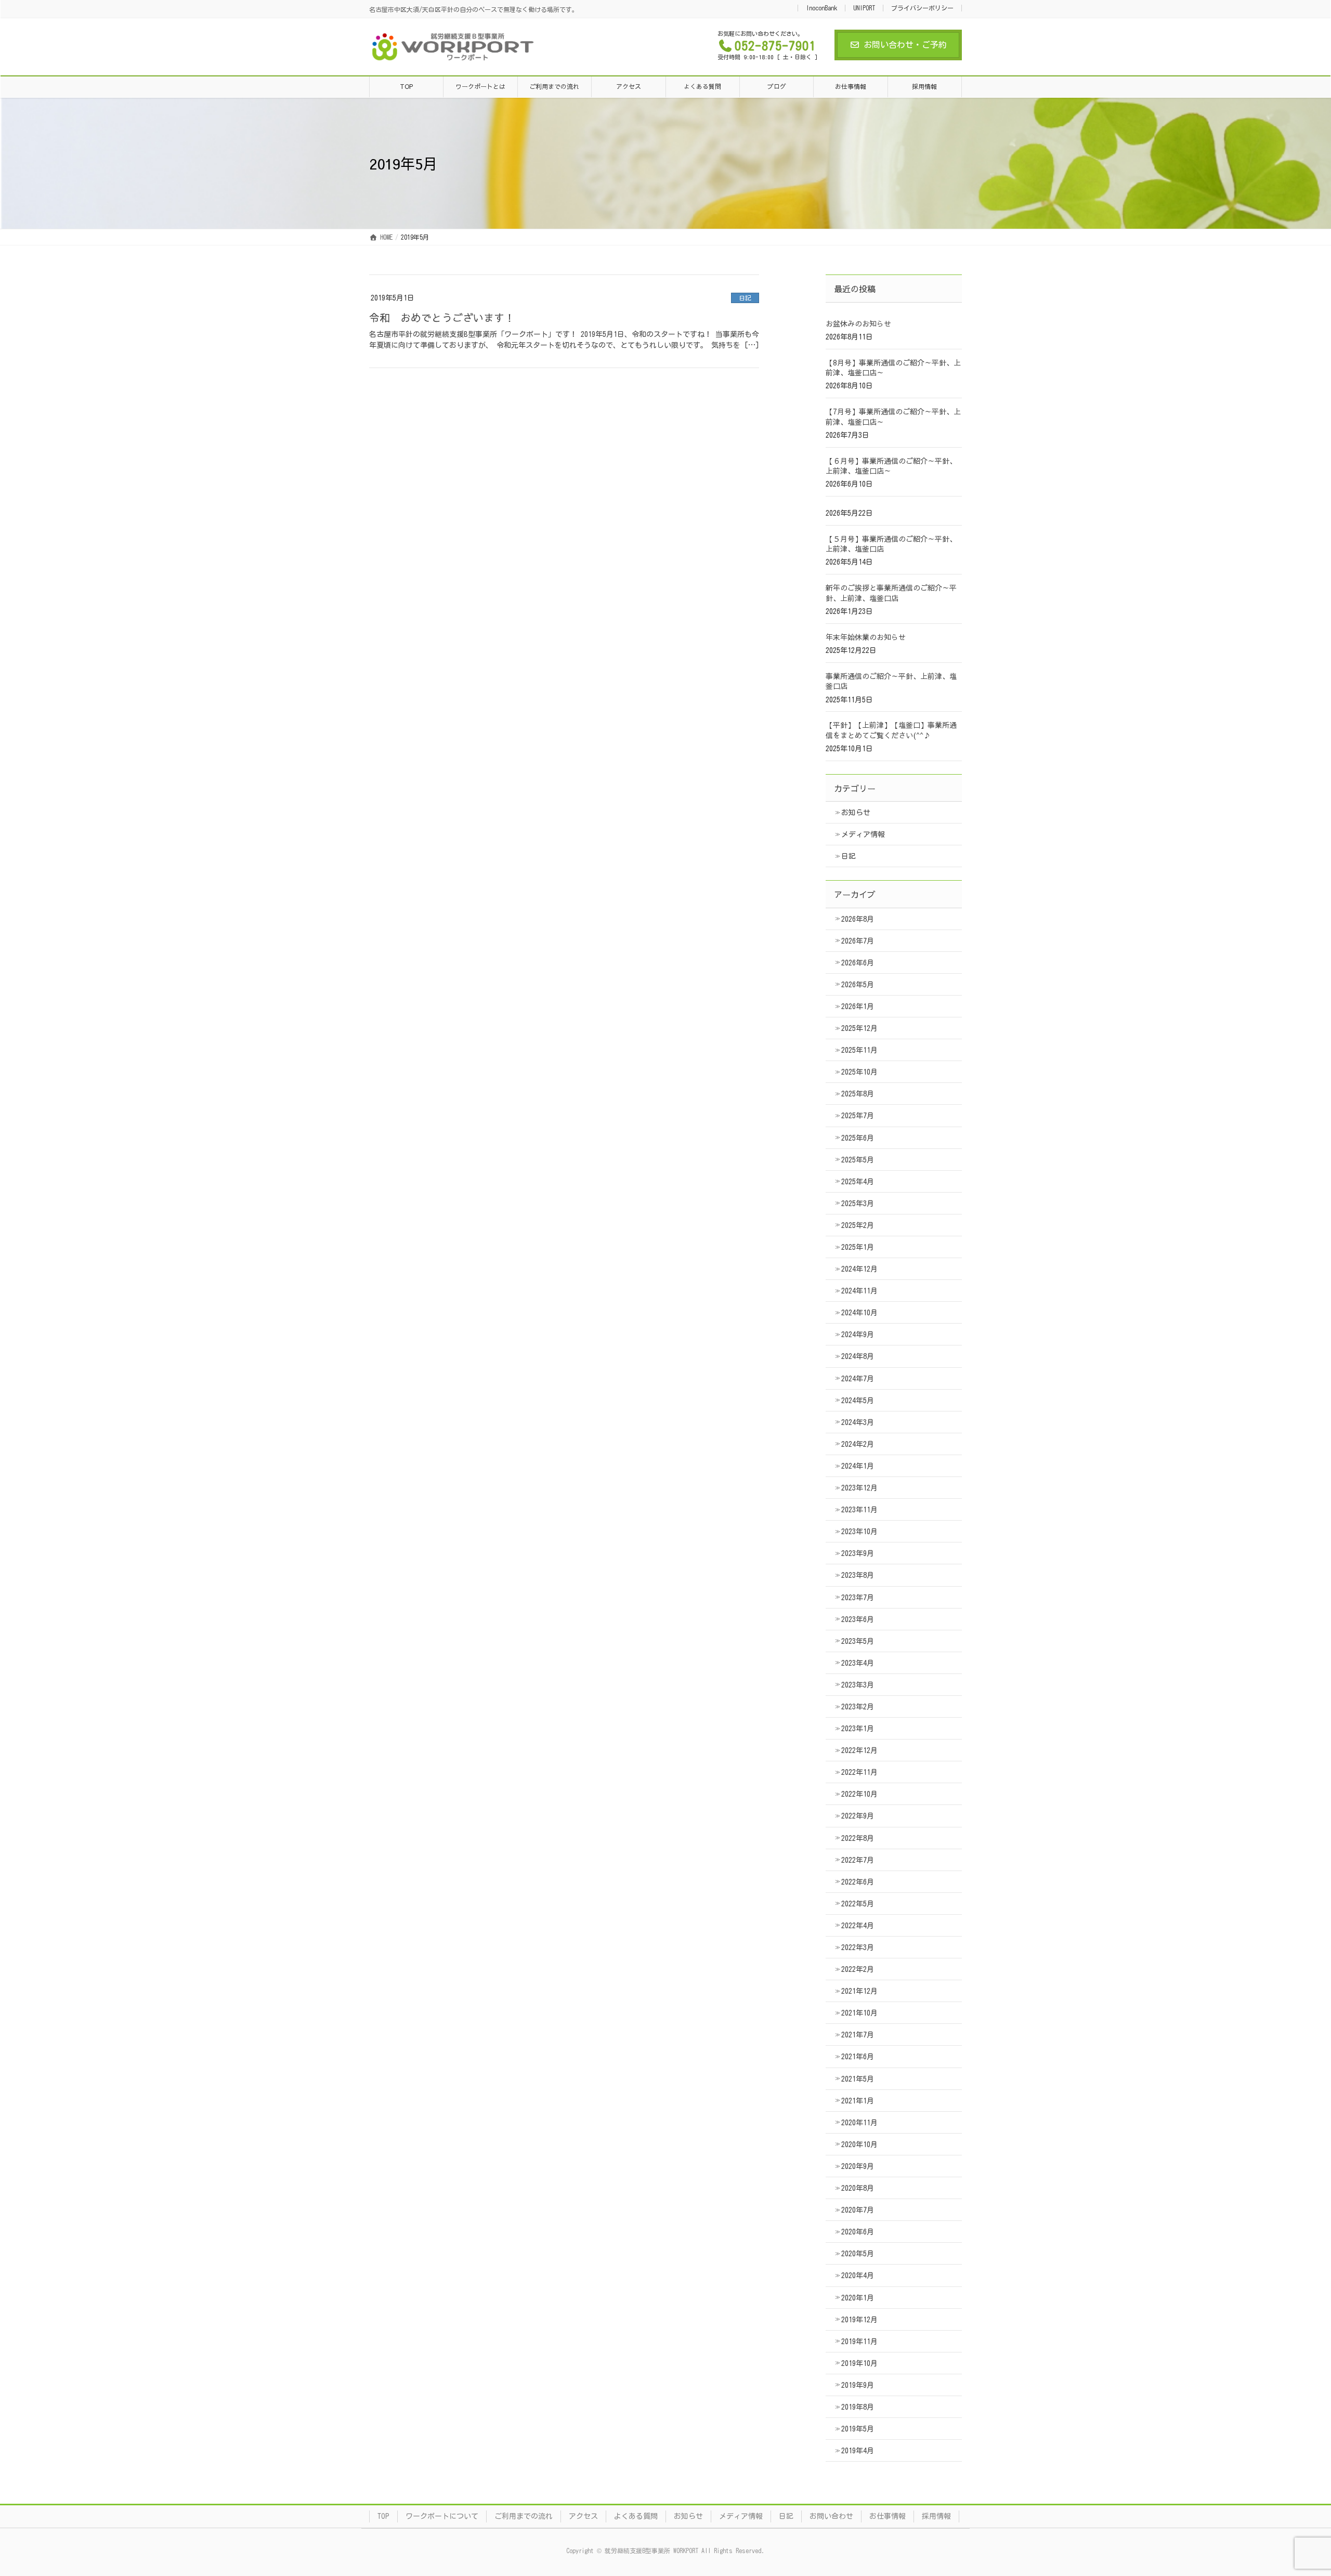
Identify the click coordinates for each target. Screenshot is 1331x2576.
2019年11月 (859, 2342)
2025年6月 (858, 1138)
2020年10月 (859, 2145)
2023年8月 (858, 1575)
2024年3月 (858, 1422)
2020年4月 (858, 2276)
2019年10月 (859, 2363)
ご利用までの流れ (524, 2516)
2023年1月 (858, 1729)
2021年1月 (858, 2101)
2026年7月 (858, 941)
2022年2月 (858, 1969)
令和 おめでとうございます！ (442, 317)
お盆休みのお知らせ (858, 323)
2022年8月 (858, 1838)
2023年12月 (859, 1488)
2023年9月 (858, 1553)
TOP (383, 2516)
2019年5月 (858, 2429)
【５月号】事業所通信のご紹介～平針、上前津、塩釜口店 (891, 544)
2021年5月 (858, 2079)
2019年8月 (858, 2407)
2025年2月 (858, 1225)
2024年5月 (858, 1401)
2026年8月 (858, 919)
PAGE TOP (1292, 2489)
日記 (745, 298)
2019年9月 (858, 2385)
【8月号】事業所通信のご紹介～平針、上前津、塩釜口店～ (893, 368)
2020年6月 (858, 2232)
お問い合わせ (831, 2516)
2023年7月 (858, 1598)
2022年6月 (858, 1882)
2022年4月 (858, 1926)
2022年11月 (859, 1772)
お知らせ (856, 813)
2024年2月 (858, 1444)
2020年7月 (858, 2210)
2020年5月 (858, 2254)
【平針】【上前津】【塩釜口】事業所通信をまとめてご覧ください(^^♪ (891, 730)
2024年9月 (858, 1335)
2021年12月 (859, 1991)
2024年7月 (858, 1379)
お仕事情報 (888, 2516)
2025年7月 (858, 1116)
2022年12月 (859, 1750)
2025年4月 (858, 1182)
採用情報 (936, 2516)
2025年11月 (859, 1050)
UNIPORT (864, 8)
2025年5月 (858, 1160)
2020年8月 (858, 2188)
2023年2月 (858, 1707)
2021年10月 (859, 2013)
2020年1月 (858, 2298)
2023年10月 (859, 1532)
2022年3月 (858, 1947)
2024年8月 (858, 1356)
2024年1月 (858, 1466)
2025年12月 (859, 1028)
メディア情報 (863, 834)
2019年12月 (859, 2320)
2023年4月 (858, 1663)
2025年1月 (858, 1247)
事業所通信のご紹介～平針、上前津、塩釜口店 (891, 681)
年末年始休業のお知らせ (866, 637)
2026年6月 (858, 963)
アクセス (583, 2516)
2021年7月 (858, 2035)
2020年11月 (859, 2123)
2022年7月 (858, 1860)
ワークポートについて (442, 2516)
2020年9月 (858, 2166)
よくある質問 (636, 2516)
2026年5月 (858, 985)
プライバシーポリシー (922, 8)
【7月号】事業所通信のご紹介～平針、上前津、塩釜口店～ (893, 416)
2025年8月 (858, 1094)
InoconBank (821, 8)
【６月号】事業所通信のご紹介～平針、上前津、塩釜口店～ (891, 466)
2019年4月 (858, 2451)
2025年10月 (859, 1072)
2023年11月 (859, 1510)
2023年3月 (858, 1685)
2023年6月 (858, 1619)
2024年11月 (859, 1291)
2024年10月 (859, 1313)
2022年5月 (858, 1904)
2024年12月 (859, 1269)
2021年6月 (858, 2057)
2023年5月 (858, 1641)
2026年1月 (858, 1006)
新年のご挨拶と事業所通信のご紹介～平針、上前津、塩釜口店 (891, 593)
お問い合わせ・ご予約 (905, 45)
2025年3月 (858, 1204)
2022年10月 (859, 1794)
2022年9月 (858, 1816)
